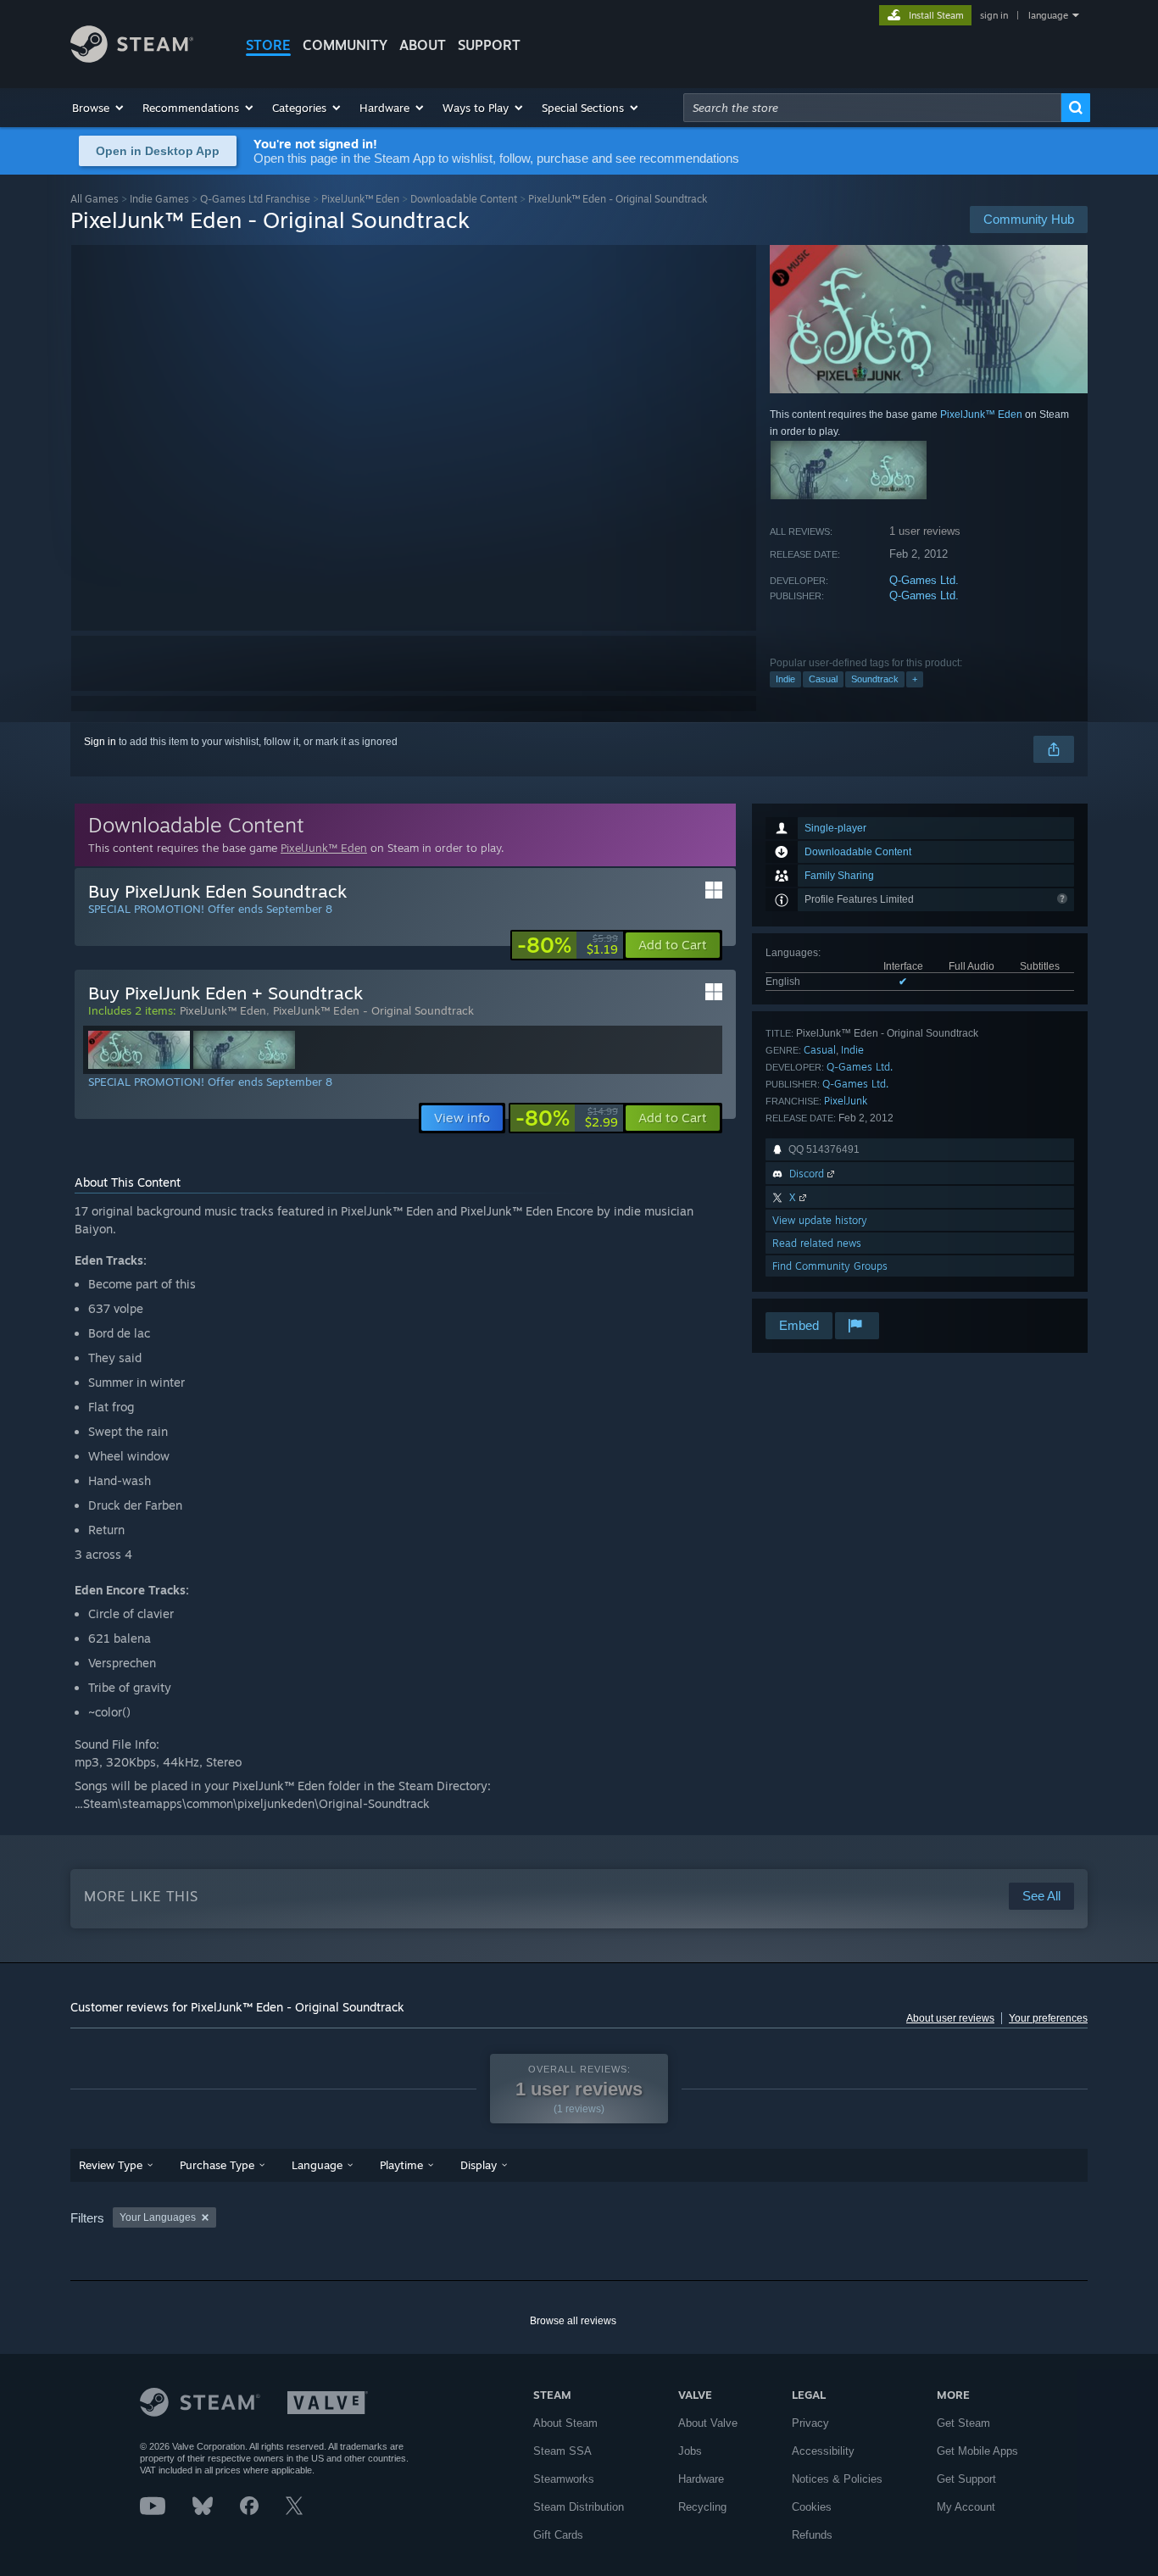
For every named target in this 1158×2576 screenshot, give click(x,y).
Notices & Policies (837, 2479)
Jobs (690, 2451)
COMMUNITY (345, 45)
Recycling (702, 2507)
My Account (966, 2507)
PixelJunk (846, 1101)
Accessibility (823, 2451)
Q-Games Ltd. (924, 580)
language (1048, 15)
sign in (994, 15)
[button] (99, 108)
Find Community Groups (830, 1266)
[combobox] (872, 108)
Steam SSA (562, 2451)
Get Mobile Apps (977, 2451)
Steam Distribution (579, 2507)
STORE (268, 45)
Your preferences (1048, 2018)
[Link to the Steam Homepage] (132, 58)
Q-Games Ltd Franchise (255, 199)
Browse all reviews (573, 2321)
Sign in (100, 742)
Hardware (701, 2479)
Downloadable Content (464, 199)
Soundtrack (875, 679)
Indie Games (159, 199)
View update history (820, 1220)
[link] (568, 945)
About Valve (708, 2423)
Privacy (810, 2423)
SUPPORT (489, 45)
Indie (785, 679)
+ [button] (915, 679)
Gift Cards (558, 2535)
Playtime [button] (401, 2165)
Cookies (812, 2507)
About (423, 45)
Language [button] (317, 2165)
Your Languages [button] (158, 2217)
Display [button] (479, 2165)
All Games (95, 199)
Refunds (812, 2535)
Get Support (966, 2479)
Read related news (817, 1243)
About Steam (565, 2423)
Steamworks (564, 2479)
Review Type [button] (111, 2165)
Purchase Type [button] (217, 2165)
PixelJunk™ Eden (360, 199)
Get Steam (963, 2423)
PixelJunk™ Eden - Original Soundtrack (373, 1010)
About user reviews (950, 2018)
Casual (823, 679)
